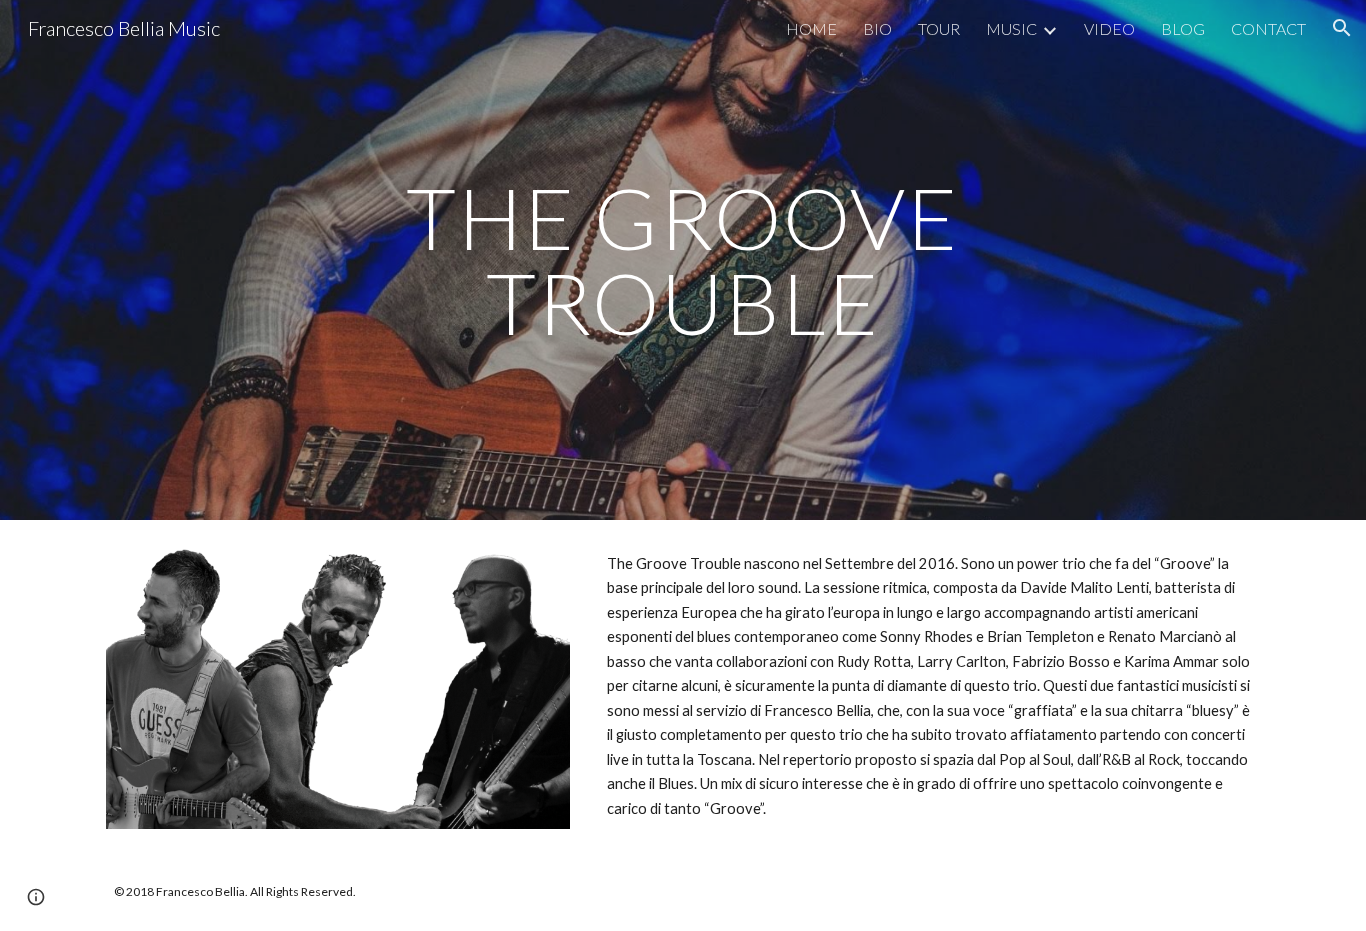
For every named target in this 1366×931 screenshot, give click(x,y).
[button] (1342, 28)
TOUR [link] (939, 28)
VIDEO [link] (1109, 28)
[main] (683, 260)
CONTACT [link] (1268, 28)
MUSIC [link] (1011, 28)
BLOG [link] (1183, 28)
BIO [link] (877, 28)
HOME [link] (811, 28)
